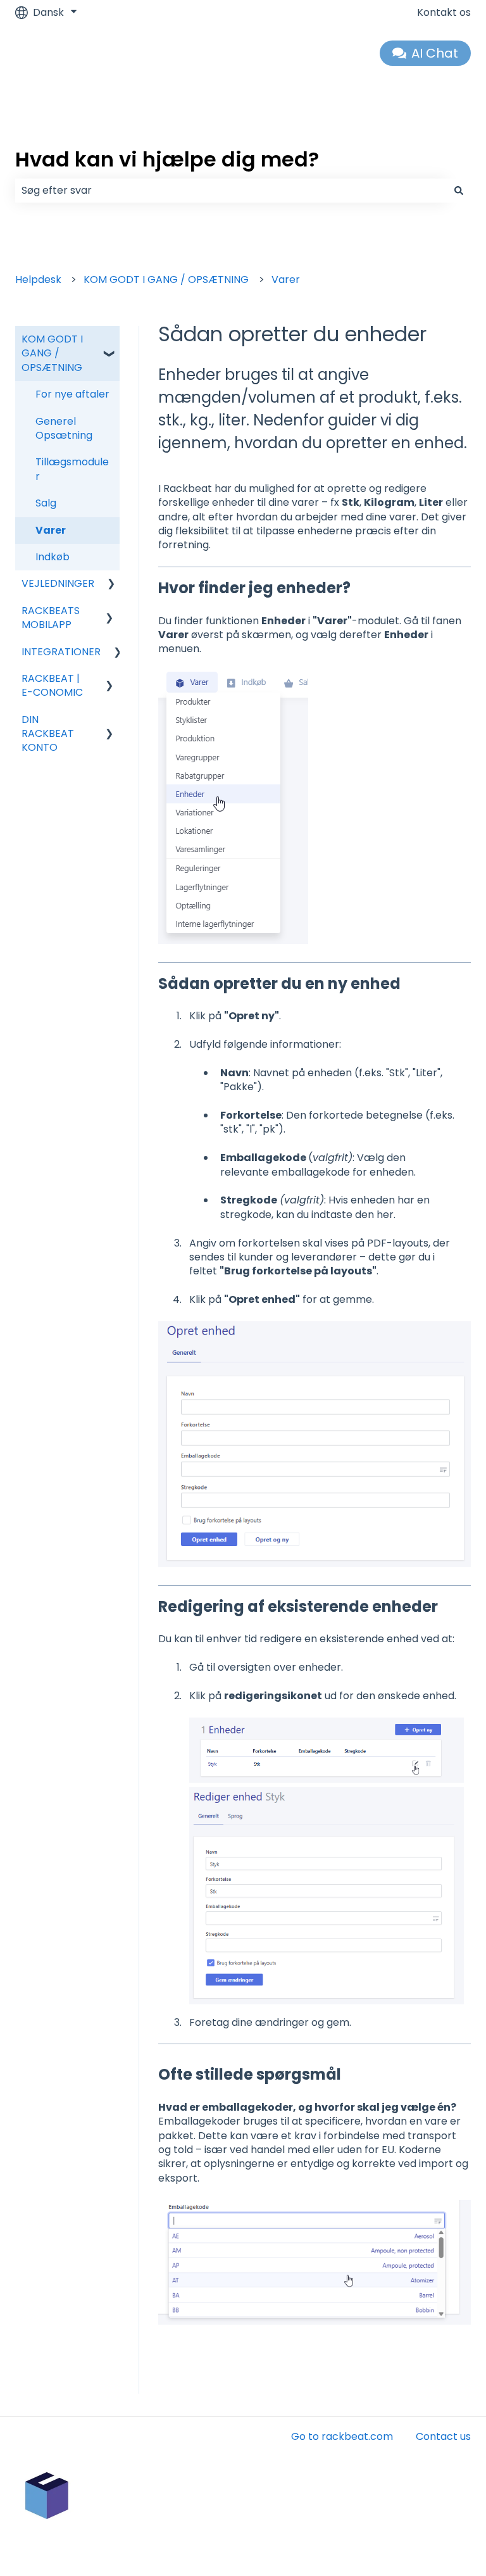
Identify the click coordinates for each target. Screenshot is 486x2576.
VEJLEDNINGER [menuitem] (58, 583)
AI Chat (435, 53)
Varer (286, 280)
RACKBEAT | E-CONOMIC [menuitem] (52, 685)
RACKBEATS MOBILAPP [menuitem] (51, 618)
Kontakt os (444, 13)
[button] (109, 340)
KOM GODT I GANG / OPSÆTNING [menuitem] (52, 353)
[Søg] (459, 191)
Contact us (443, 2436)
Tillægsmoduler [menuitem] (72, 469)
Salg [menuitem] (46, 503)
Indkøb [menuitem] (53, 557)
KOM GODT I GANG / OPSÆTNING (166, 280)
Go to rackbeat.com (342, 2436)
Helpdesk (38, 280)
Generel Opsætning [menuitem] (64, 428)
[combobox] (231, 191)
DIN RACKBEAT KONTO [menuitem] (48, 734)
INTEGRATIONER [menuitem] (61, 652)
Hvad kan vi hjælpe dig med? (167, 159)
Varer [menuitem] (51, 530)
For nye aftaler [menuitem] (72, 394)
